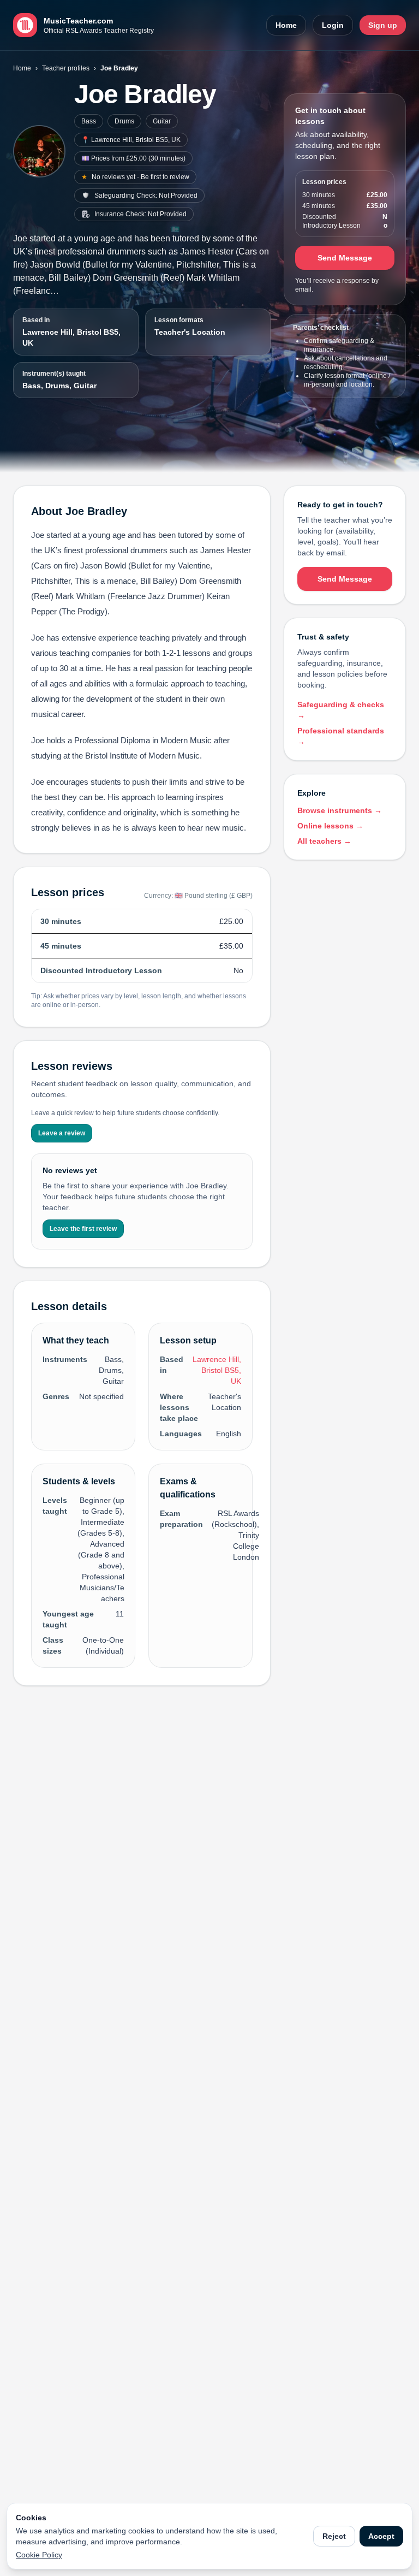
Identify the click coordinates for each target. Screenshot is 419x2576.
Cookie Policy (39, 2555)
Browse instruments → (340, 810)
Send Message (345, 258)
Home (286, 25)
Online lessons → (330, 826)
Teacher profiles (66, 68)
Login (333, 25)
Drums (124, 121)
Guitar (162, 121)
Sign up (383, 25)
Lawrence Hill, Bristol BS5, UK (71, 337)
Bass (89, 121)
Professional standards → (341, 736)
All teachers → (324, 841)
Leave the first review (83, 1229)
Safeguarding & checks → (341, 710)
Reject (334, 2536)
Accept (381, 2536)
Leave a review (62, 1133)
